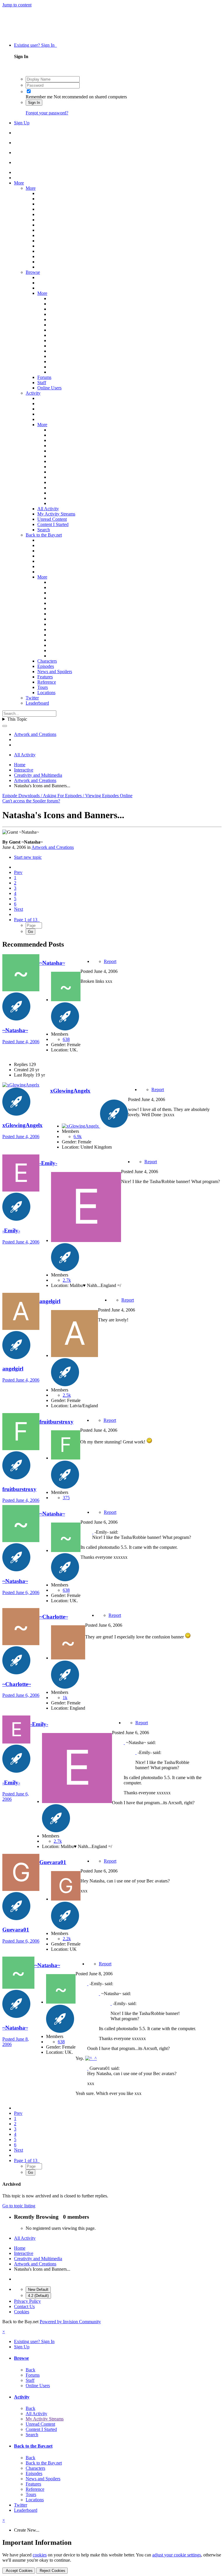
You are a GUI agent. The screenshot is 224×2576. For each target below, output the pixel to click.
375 (66, 1498)
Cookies (22, 2312)
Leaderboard (37, 703)
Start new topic (28, 857)
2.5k (67, 1395)
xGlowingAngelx (22, 1125)
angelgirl (13, 1369)
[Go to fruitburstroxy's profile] (21, 1449)
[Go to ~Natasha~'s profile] (21, 990)
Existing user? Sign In (35, 45)
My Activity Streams (56, 514)
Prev (18, 872)
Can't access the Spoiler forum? (31, 801)
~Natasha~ (15, 1030)
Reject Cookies (52, 2571)
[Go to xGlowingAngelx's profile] (21, 1085)
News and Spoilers (55, 672)
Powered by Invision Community (70, 2322)
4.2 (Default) (38, 2296)
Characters (47, 661)
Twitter (32, 698)
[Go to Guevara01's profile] (21, 1889)
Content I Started (53, 524)
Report (110, 961)
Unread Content (52, 519)
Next (19, 909)
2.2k (67, 1939)
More (19, 183)
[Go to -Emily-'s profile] (21, 1190)
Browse (33, 272)
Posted (21, 1042)
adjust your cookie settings (177, 2555)
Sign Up (22, 123)
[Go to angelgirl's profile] (21, 1328)
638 (66, 1039)
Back (30, 2370)
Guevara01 (16, 1930)
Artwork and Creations (53, 847)
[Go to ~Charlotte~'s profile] (21, 1644)
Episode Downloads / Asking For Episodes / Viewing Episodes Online (67, 796)
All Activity (48, 509)
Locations (46, 693)
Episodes (46, 666)
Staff (42, 383)
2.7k (67, 1280)
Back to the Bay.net (44, 535)
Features (45, 677)
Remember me (39, 97)
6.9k (78, 1137)
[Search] (5, 726)
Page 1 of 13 (27, 920)
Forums (44, 377)
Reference (47, 682)
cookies (40, 2555)
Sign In (34, 103)
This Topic (17, 719)
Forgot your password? (47, 113)
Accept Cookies (19, 2571)
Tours (43, 687)
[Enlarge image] (149, 1442)
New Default (38, 2290)
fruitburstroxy (19, 1489)
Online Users (49, 388)
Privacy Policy (27, 2301)
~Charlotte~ (17, 1684)
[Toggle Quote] (93, 1532)
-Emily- (11, 1230)
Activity (33, 393)
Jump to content (17, 5)
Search (44, 530)
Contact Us (24, 2306)
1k (65, 1698)
